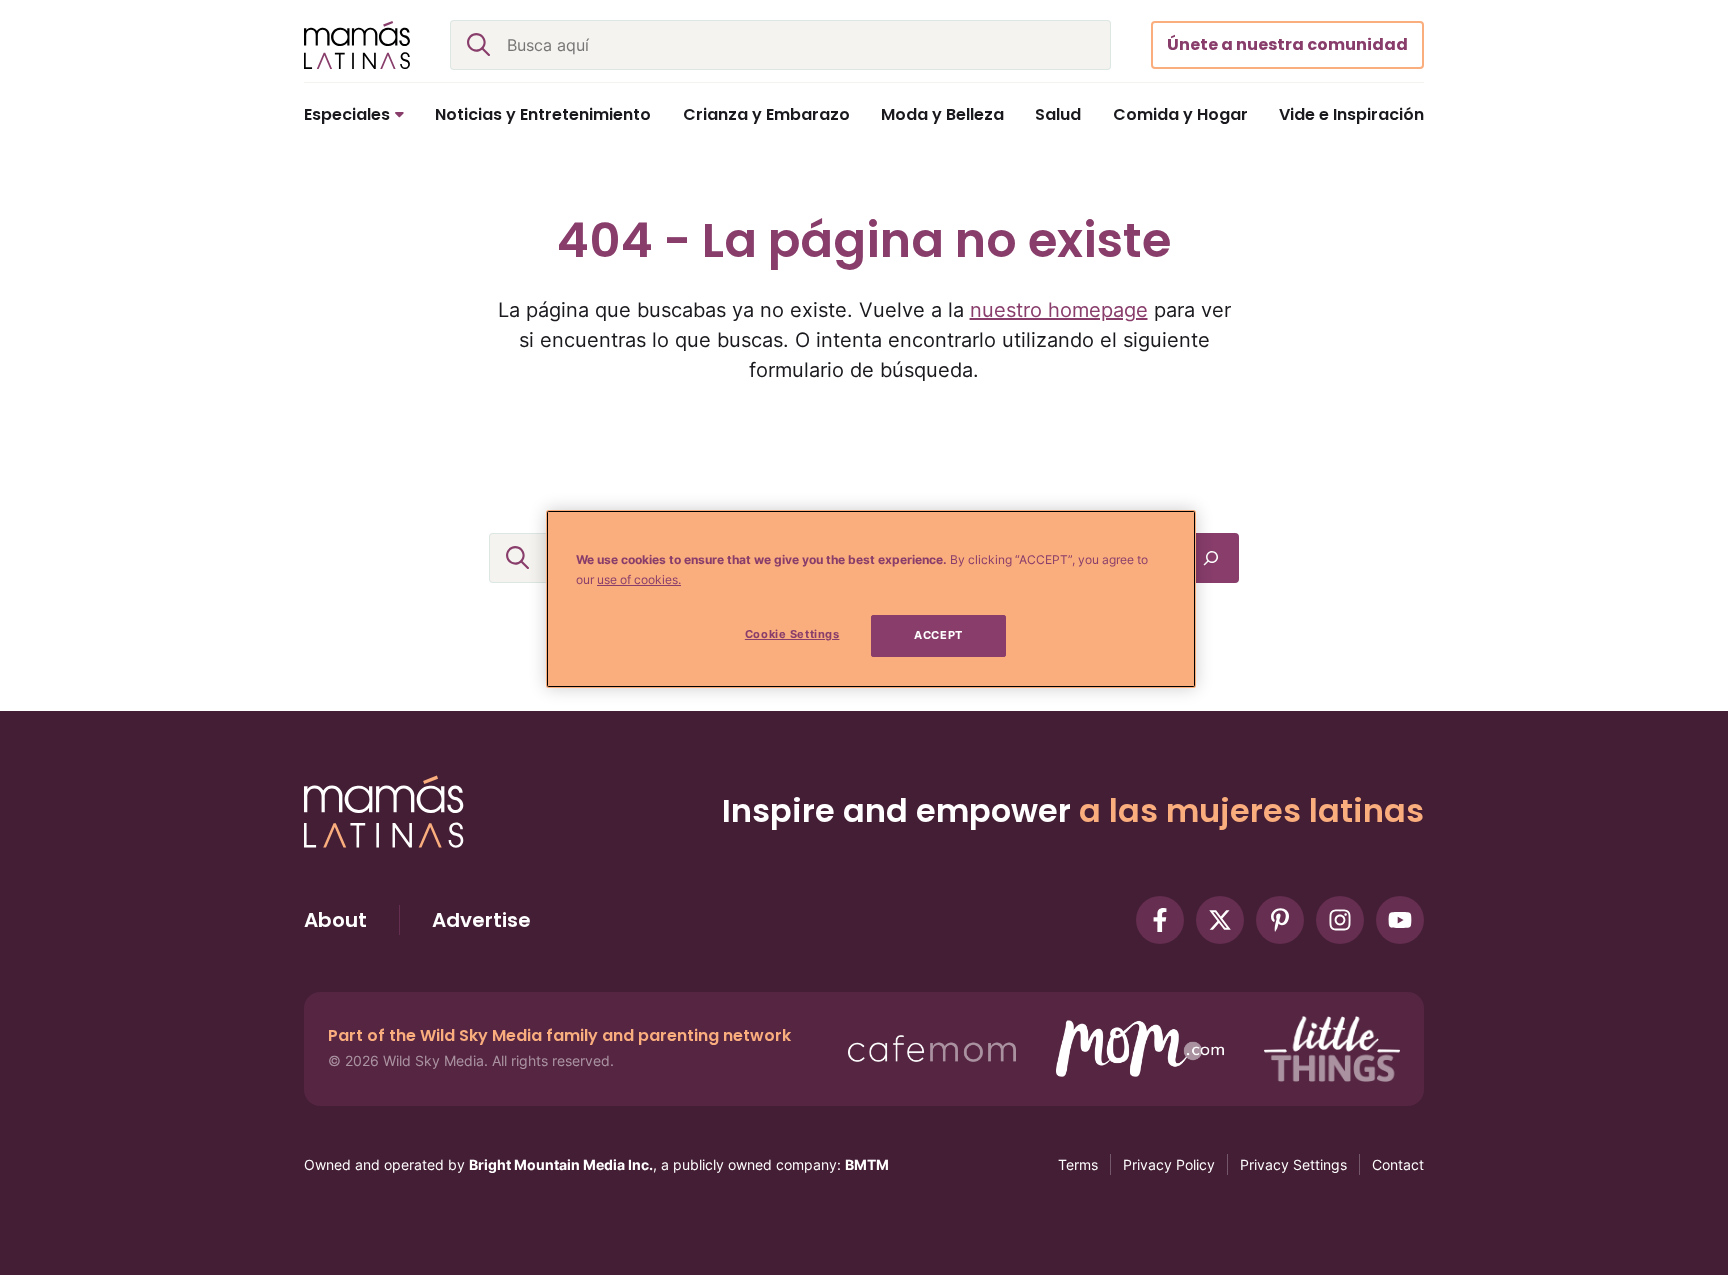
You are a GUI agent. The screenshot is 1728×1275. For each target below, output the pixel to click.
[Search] (1211, 558)
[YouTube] (1400, 920)
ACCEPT (938, 635)
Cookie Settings (792, 634)
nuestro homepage (1059, 310)
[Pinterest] (1280, 920)
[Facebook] (1160, 920)
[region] (871, 599)
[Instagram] (1340, 920)
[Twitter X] (1220, 920)
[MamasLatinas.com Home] (357, 45)
